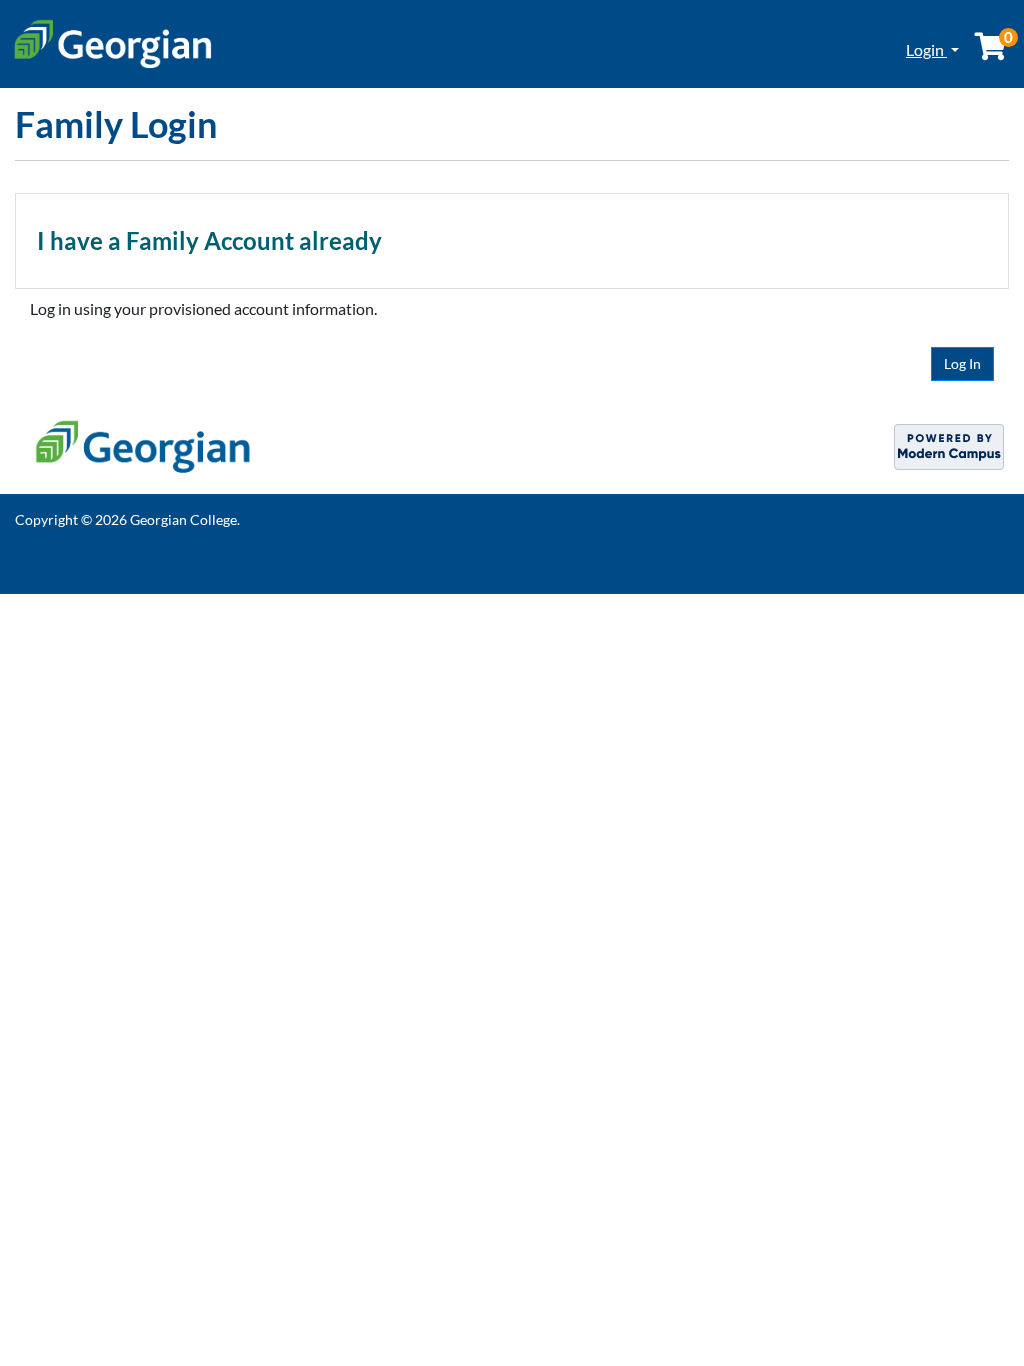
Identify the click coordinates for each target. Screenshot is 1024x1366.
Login (926, 49)
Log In (962, 363)
